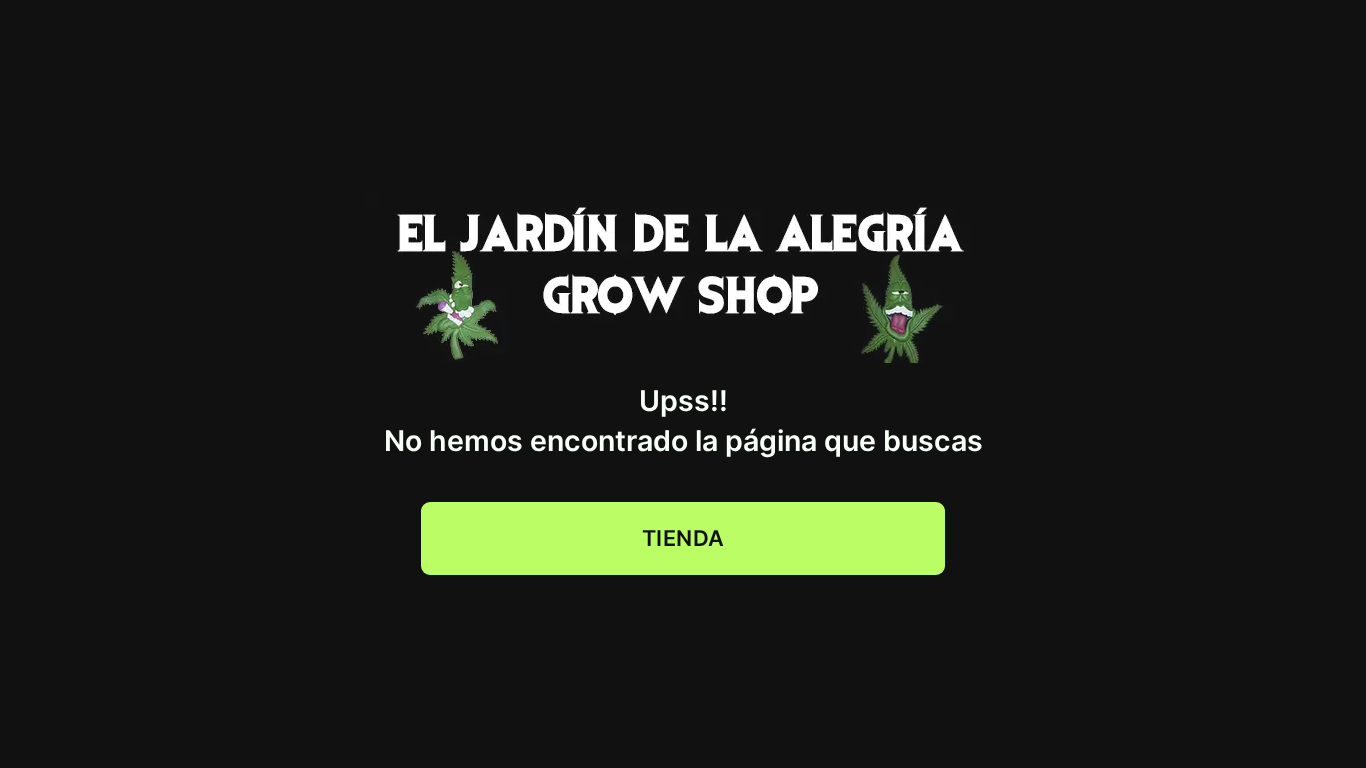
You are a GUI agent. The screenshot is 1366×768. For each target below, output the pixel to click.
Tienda (683, 538)
